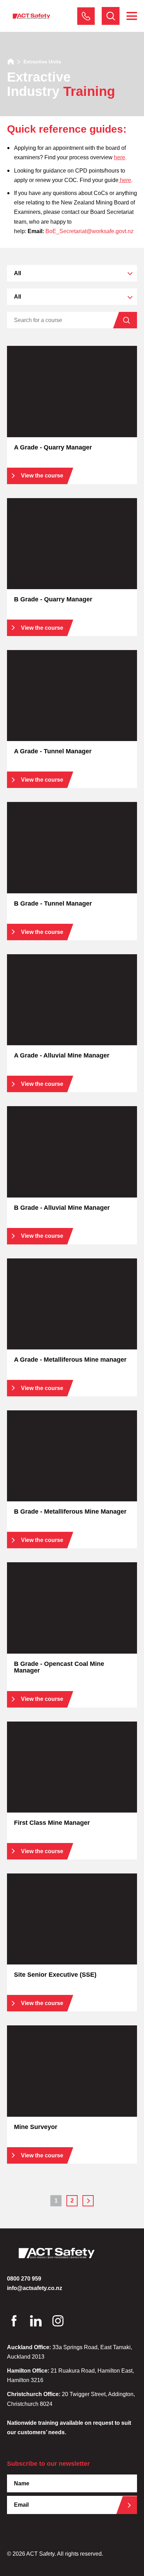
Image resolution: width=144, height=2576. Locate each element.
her (123, 180)
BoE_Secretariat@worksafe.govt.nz (89, 231)
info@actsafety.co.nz (35, 2288)
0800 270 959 (86, 16)
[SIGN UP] (132, 2505)
